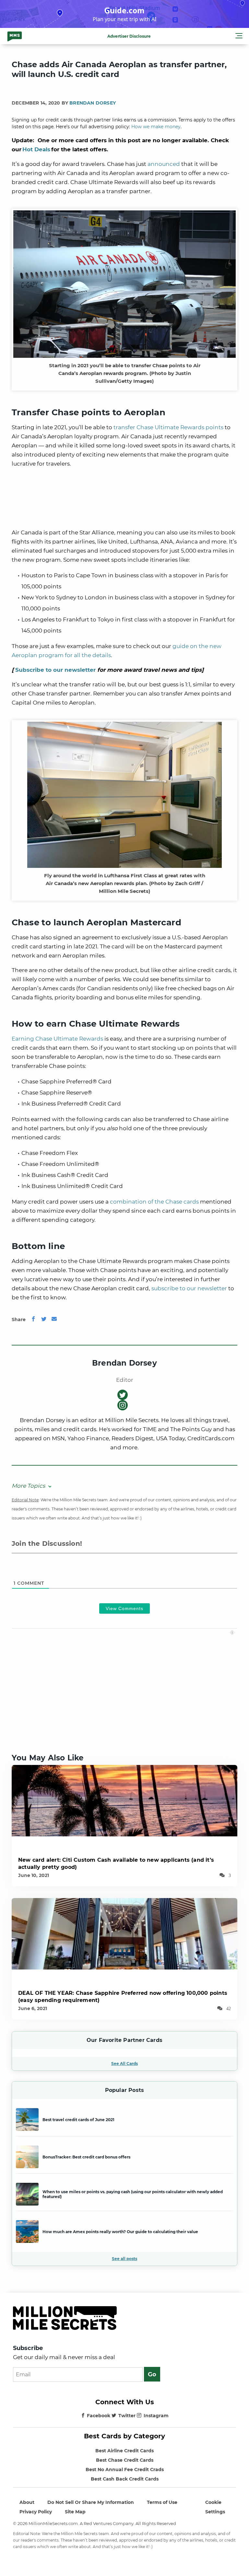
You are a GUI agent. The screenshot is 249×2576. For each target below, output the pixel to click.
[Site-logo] (15, 36)
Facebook (99, 2416)
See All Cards (124, 2063)
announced (164, 164)
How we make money (156, 127)
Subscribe (28, 2348)
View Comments (124, 1608)
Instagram (156, 2416)
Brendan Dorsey (93, 103)
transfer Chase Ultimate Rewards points (168, 427)
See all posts (124, 2259)
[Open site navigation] (239, 37)
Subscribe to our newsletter (55, 670)
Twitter (127, 2416)
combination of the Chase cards (154, 1202)
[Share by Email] (54, 1319)
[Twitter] (44, 1319)
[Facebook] (33, 1319)
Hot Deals (36, 149)
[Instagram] (123, 1405)
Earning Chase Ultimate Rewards (57, 1039)
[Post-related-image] (124, 1800)
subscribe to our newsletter (189, 1288)
